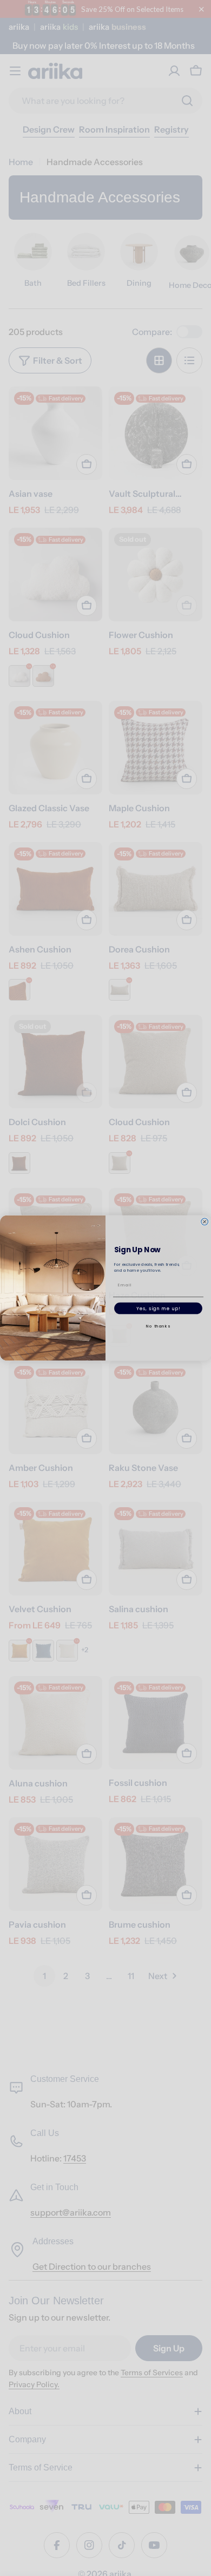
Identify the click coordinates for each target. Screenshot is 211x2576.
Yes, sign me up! (159, 1308)
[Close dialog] (205, 1222)
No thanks (158, 1326)
